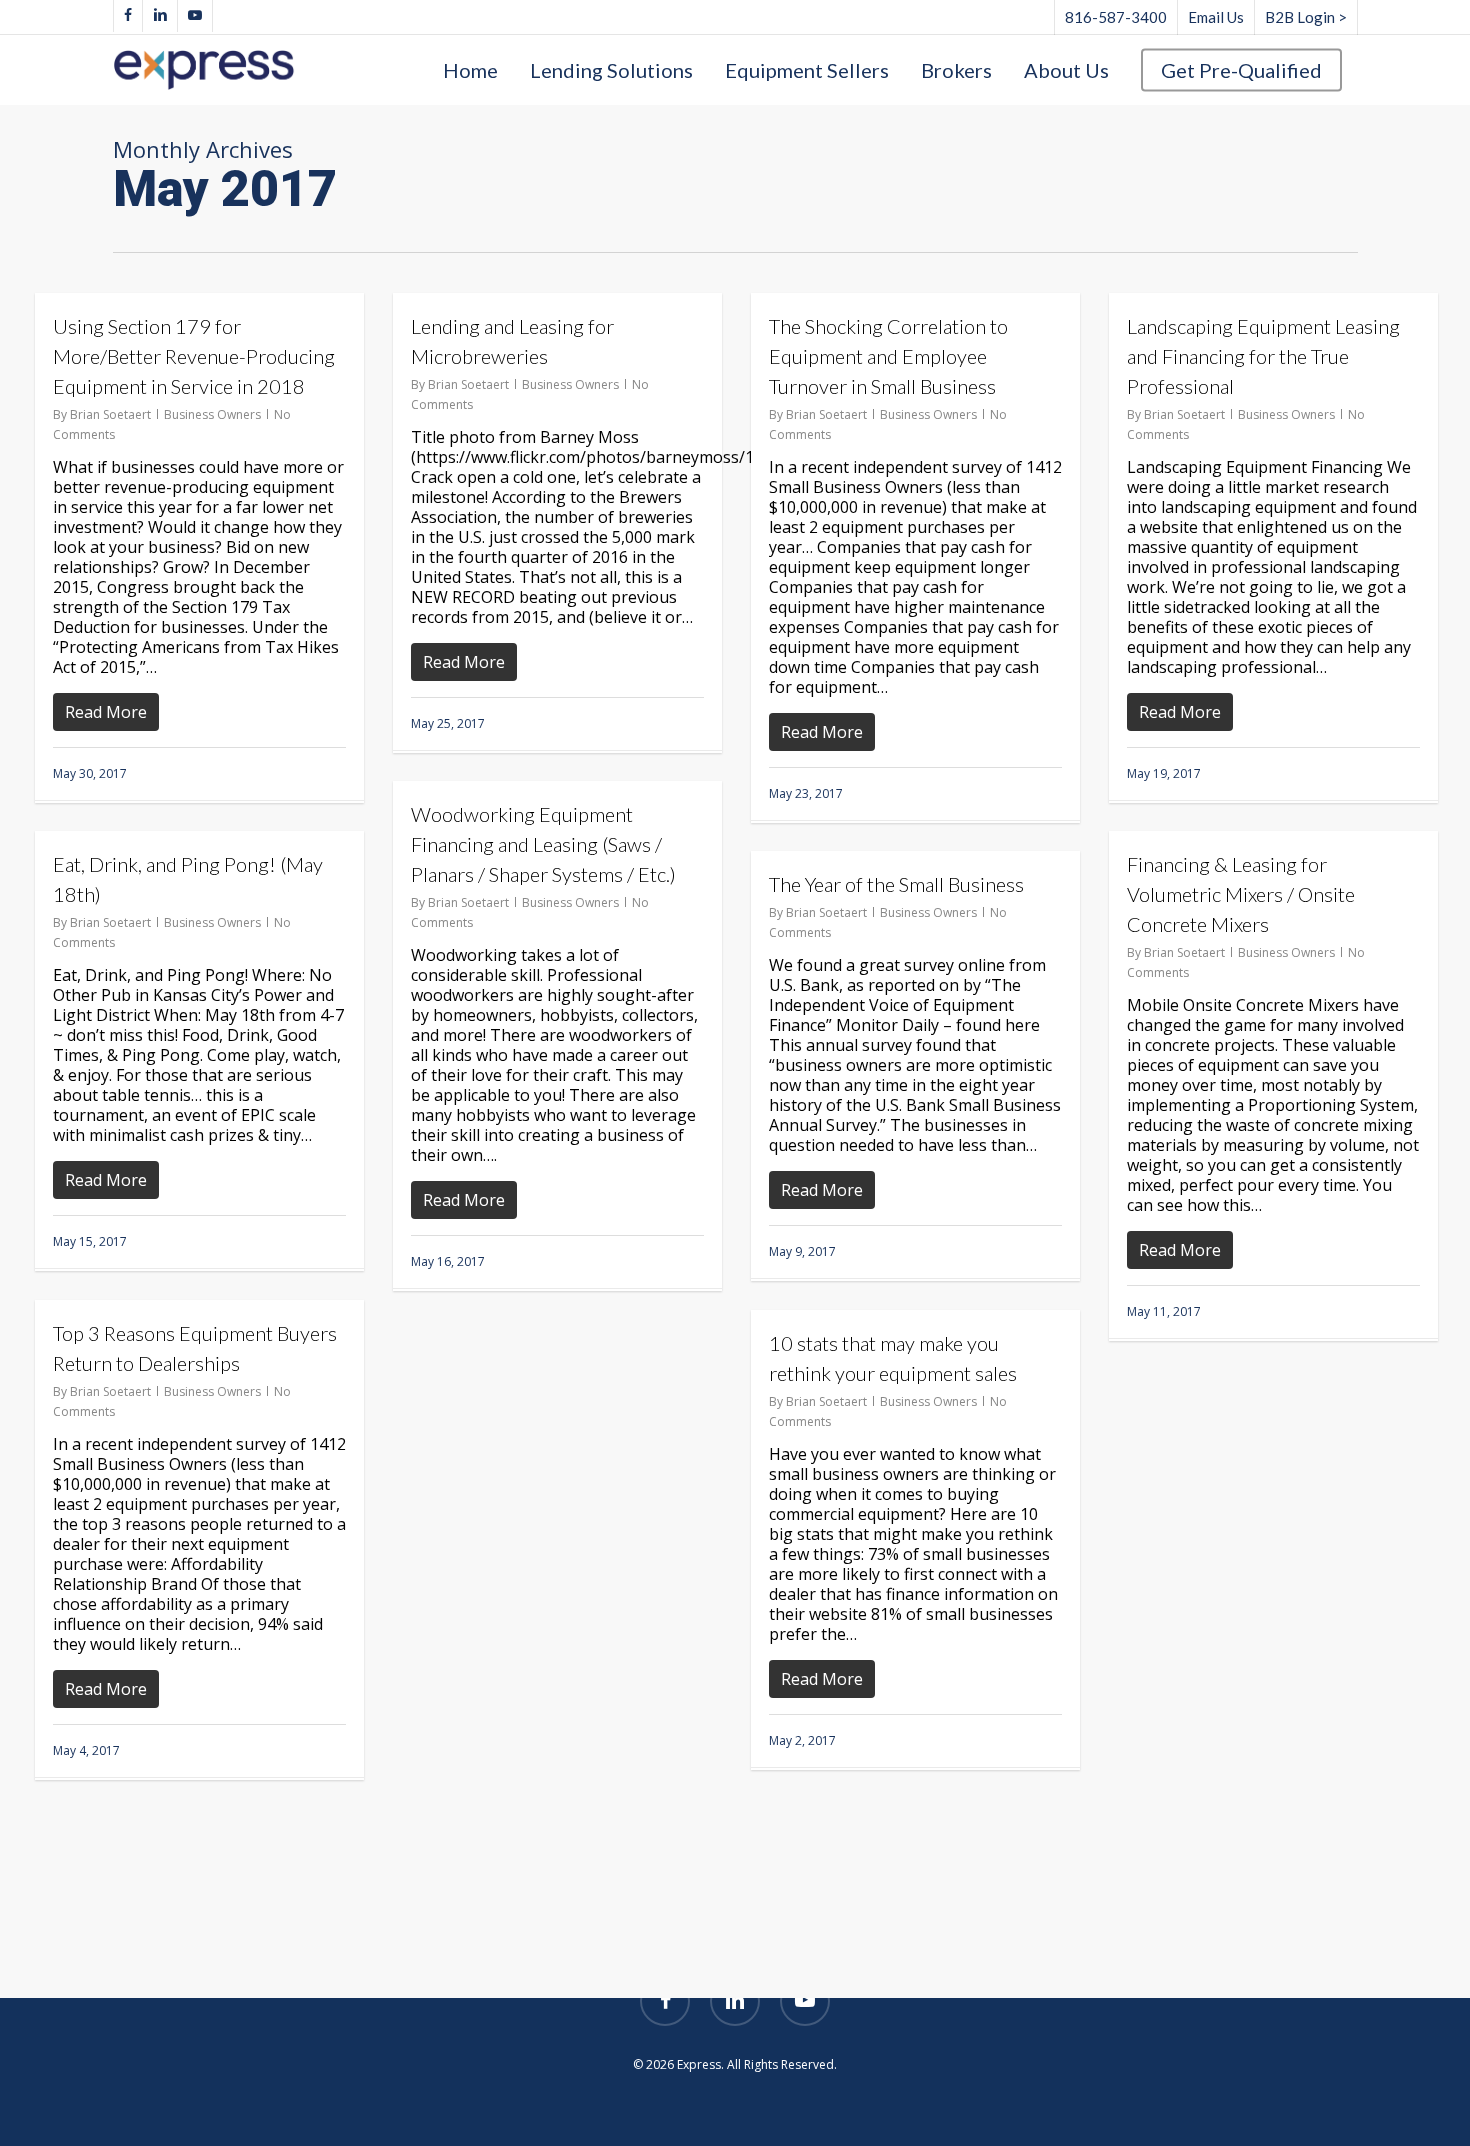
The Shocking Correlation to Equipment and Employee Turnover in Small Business (888, 356)
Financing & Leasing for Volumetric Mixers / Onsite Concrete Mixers (1241, 894)
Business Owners (212, 414)
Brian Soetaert (110, 414)
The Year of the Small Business (896, 884)
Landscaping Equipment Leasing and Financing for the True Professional (1263, 356)
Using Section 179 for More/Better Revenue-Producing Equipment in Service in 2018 (194, 356)
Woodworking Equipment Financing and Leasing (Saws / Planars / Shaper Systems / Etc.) (543, 844)
